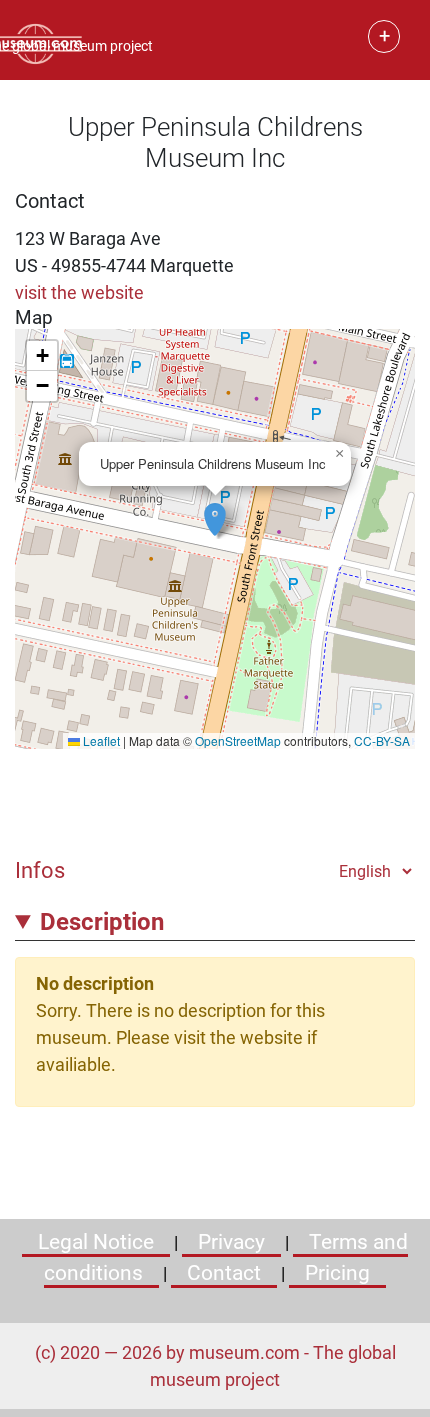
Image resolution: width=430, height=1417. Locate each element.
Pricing (337, 1273)
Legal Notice (96, 1242)
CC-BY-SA (382, 740)
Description (102, 922)
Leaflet (100, 740)
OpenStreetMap (238, 740)
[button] (215, 509)
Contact (224, 1273)
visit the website (79, 292)
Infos (40, 870)
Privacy (231, 1242)
